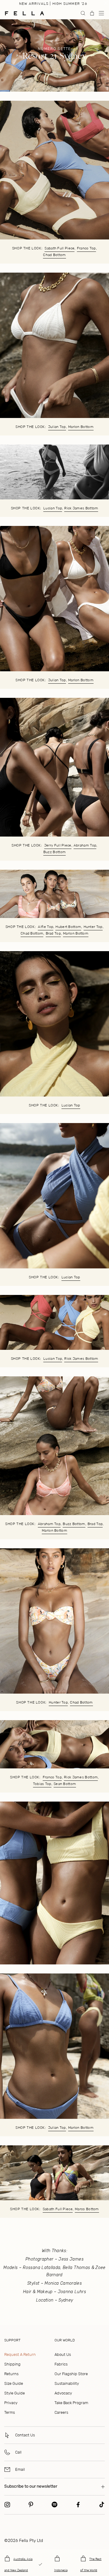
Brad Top (53, 933)
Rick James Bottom (81, 508)
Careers (61, 2412)
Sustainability (67, 2383)
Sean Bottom (65, 1784)
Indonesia (61, 2570)
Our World (65, 2340)
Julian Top (57, 427)
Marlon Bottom (81, 427)
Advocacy (63, 2393)
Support (12, 2340)
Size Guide (14, 2383)
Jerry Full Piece (58, 845)
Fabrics (61, 2364)
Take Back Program (71, 2403)
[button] (101, 13)
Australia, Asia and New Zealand (18, 2565)
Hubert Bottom (68, 927)
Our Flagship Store (71, 2374)
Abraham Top (85, 845)
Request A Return (20, 2354)
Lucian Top (53, 508)
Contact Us (25, 2435)
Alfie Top (46, 927)
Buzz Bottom (54, 852)
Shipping (12, 2364)
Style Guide (15, 2393)
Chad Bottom (54, 255)
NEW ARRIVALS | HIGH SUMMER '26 (53, 4)
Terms (10, 2412)
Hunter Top (93, 927)
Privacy (11, 2403)
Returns (11, 2374)
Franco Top (86, 248)
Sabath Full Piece (59, 248)
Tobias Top (42, 1784)
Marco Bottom (87, 2209)
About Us (63, 2354)
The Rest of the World (91, 2565)
